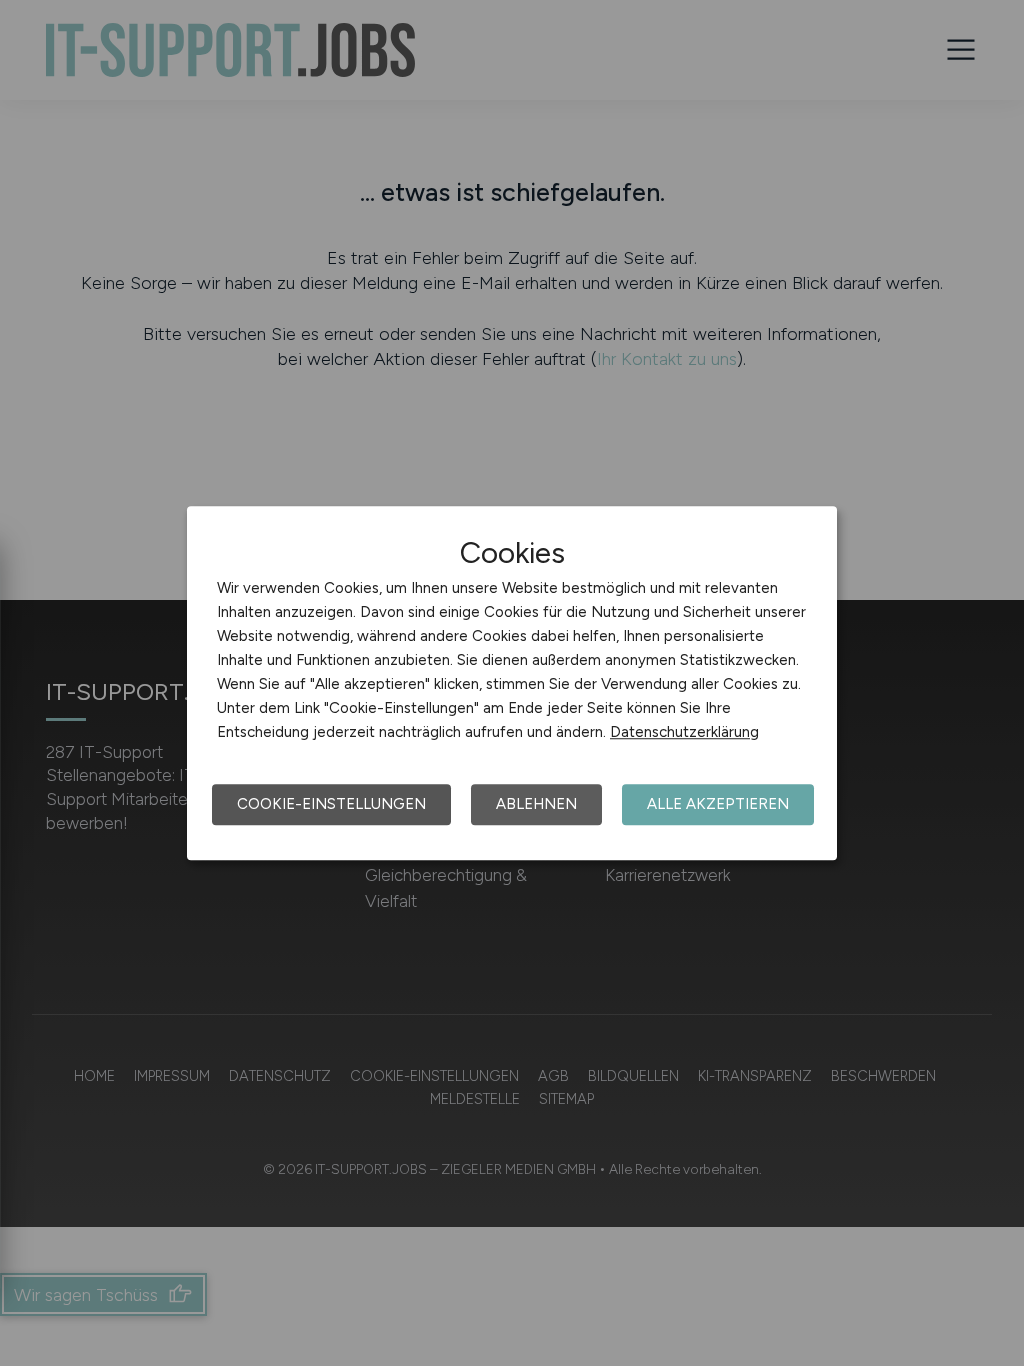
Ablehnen (536, 804)
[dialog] (512, 683)
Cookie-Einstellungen (331, 804)
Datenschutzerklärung (684, 732)
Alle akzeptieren (718, 804)
